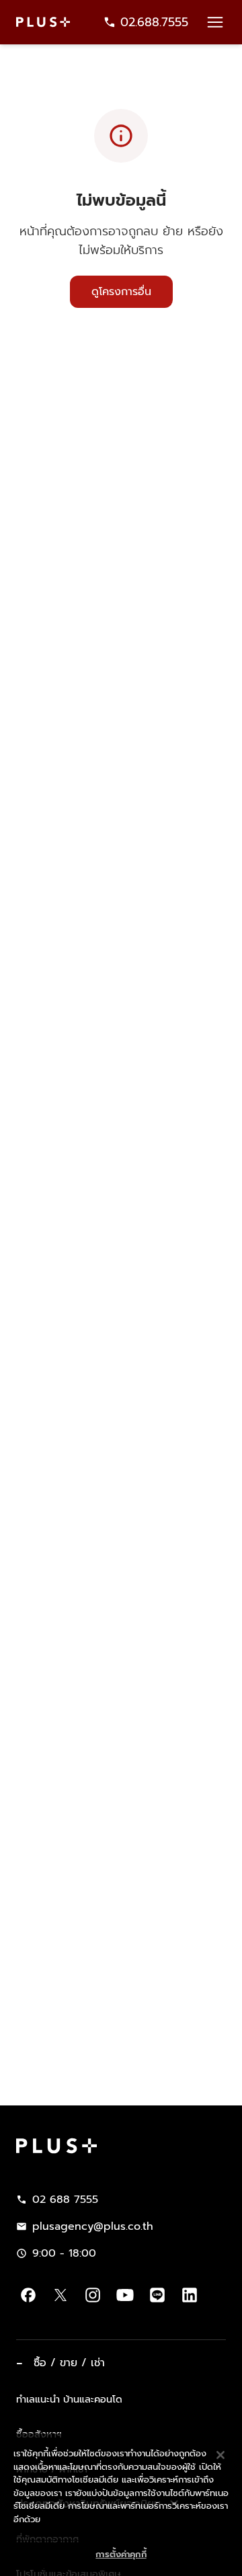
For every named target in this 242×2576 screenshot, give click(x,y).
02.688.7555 (154, 22)
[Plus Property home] (43, 22)
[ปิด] (220, 2429)
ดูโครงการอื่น (121, 292)
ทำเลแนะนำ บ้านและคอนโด (69, 2399)
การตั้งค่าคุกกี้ (121, 2529)
